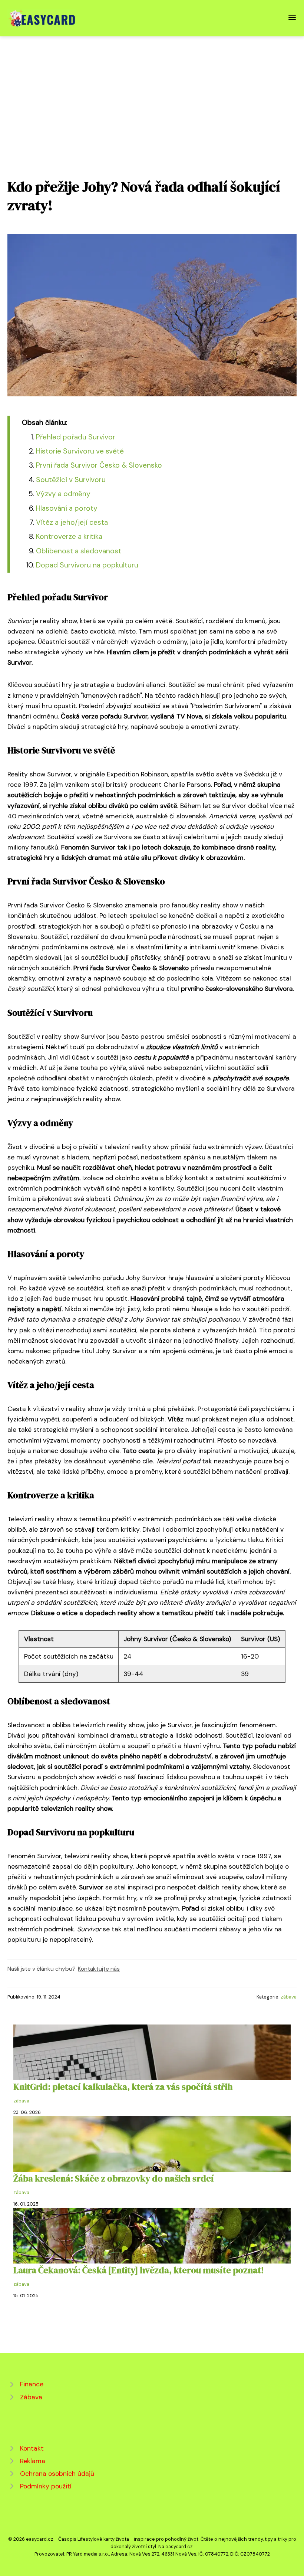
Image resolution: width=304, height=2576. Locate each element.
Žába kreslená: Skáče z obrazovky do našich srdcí (114, 2178)
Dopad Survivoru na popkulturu (87, 565)
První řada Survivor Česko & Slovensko (99, 465)
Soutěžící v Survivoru (71, 480)
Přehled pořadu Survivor (76, 437)
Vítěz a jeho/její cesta (72, 522)
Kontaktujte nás (99, 1969)
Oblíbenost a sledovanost (79, 551)
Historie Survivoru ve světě (80, 451)
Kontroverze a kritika (69, 536)
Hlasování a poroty (67, 508)
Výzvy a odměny (63, 494)
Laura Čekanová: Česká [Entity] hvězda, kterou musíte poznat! (139, 2270)
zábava (289, 1997)
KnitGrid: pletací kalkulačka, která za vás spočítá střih (123, 2087)
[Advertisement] (152, 92)
